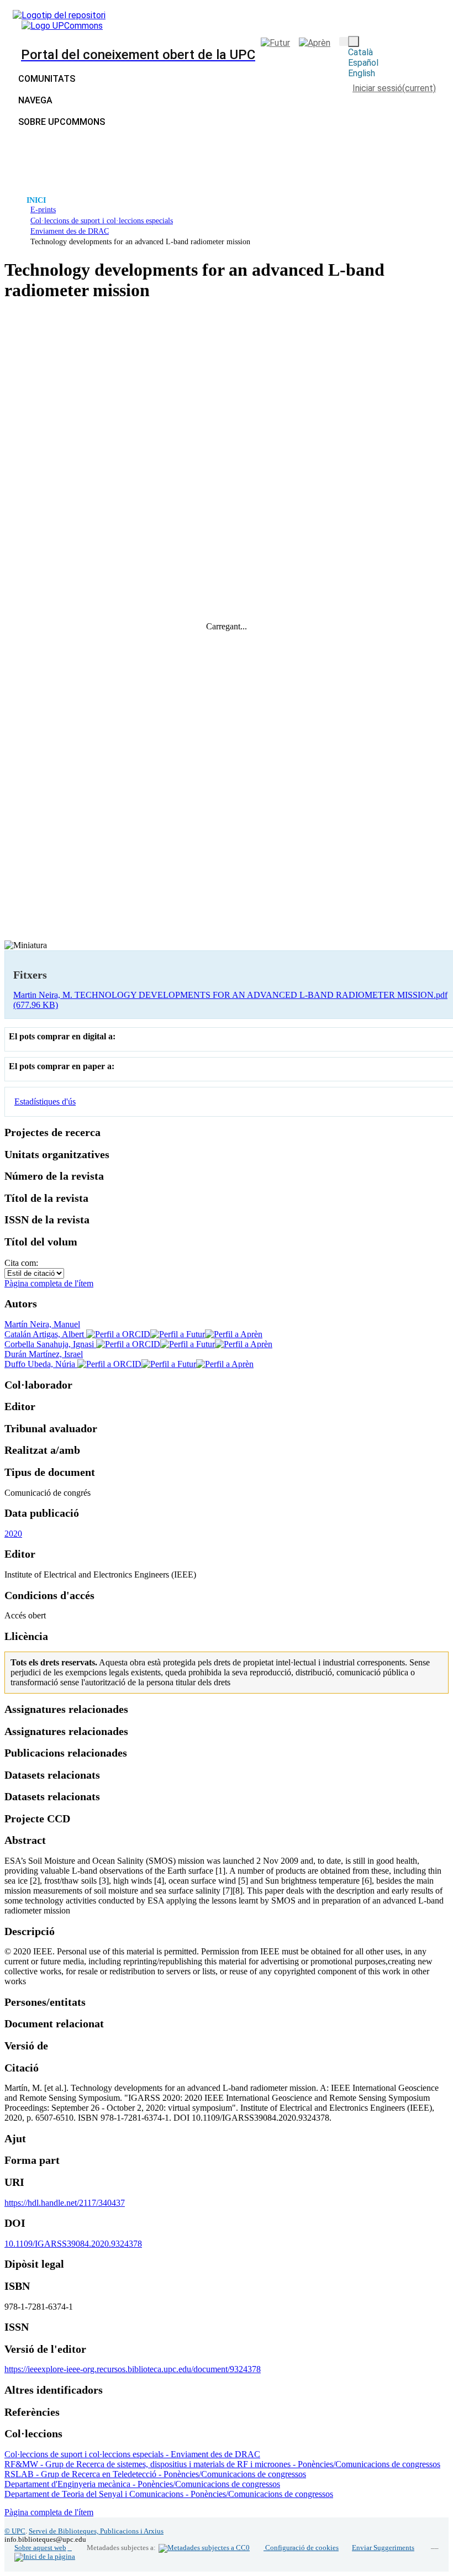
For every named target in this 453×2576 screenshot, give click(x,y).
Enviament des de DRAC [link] (70, 231)
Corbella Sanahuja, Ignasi (50, 1344)
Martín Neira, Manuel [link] (42, 1324)
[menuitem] (38, 100)
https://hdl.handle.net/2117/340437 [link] (65, 2203)
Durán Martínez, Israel (44, 1354)
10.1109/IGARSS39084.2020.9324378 (73, 2244)
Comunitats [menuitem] (47, 79)
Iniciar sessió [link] (394, 88)
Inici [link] (36, 200)
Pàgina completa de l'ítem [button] (49, 1283)
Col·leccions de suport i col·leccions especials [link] (102, 220)
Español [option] (363, 63)
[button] (344, 41)
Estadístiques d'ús (45, 1102)
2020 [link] (13, 1534)
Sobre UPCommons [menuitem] (62, 122)
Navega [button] (35, 100)
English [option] (362, 73)
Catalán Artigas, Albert (45, 1334)
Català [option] (360, 52)
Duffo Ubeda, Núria (41, 1364)
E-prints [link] (43, 209)
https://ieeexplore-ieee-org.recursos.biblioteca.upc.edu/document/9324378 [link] (133, 2369)
